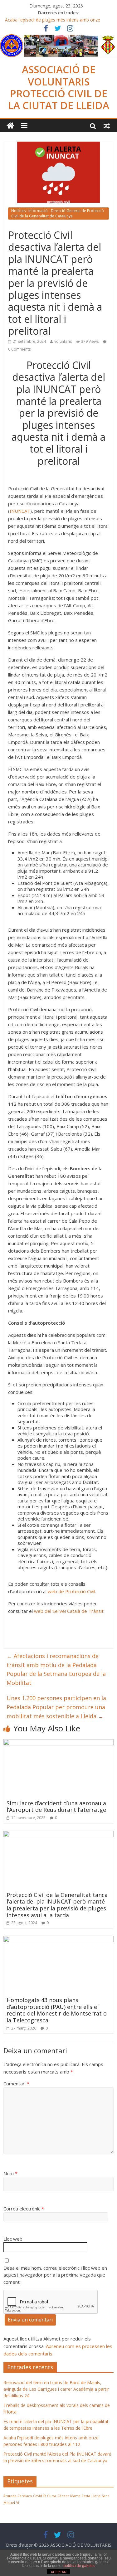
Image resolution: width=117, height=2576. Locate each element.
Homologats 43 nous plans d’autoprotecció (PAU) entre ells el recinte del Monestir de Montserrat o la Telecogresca (57, 2010)
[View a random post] (107, 126)
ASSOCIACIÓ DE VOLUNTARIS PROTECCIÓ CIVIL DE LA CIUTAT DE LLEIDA (59, 87)
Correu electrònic (24, 2209)
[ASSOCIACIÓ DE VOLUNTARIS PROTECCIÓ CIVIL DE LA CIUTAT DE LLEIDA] (58, 38)
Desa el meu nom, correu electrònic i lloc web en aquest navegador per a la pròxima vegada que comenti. (55, 2275)
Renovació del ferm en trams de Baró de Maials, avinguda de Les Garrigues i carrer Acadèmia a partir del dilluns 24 (56, 2389)
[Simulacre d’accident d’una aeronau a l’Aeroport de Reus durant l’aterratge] (58, 1743)
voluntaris (63, 341)
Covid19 (39, 2496)
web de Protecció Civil (71, 1591)
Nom (10, 2173)
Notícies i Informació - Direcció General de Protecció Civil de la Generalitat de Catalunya (58, 213)
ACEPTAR (59, 2572)
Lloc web (13, 2239)
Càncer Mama (69, 2496)
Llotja (96, 2496)
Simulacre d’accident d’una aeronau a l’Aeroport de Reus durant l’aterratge (56, 1807)
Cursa (52, 2496)
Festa (86, 2496)
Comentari (16, 2084)
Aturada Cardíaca (18, 2496)
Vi (18, 2503)
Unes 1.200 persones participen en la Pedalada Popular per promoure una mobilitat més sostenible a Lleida (56, 1707)
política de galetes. (80, 2566)
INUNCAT (20, 511)
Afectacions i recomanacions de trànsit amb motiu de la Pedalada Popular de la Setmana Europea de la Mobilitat (56, 1669)
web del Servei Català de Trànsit (69, 1611)
